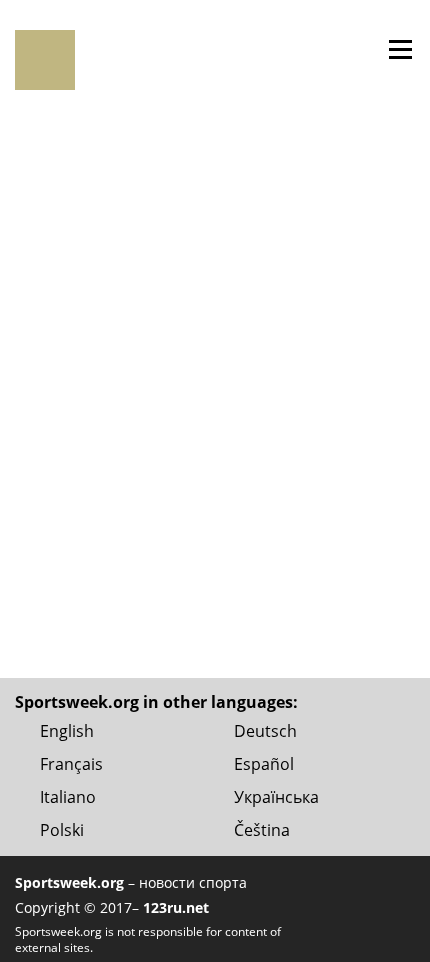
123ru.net (176, 907)
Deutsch (265, 731)
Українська (276, 797)
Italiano (68, 797)
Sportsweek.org (69, 882)
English (67, 731)
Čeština (262, 830)
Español (264, 764)
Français (71, 764)
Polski (62, 830)
